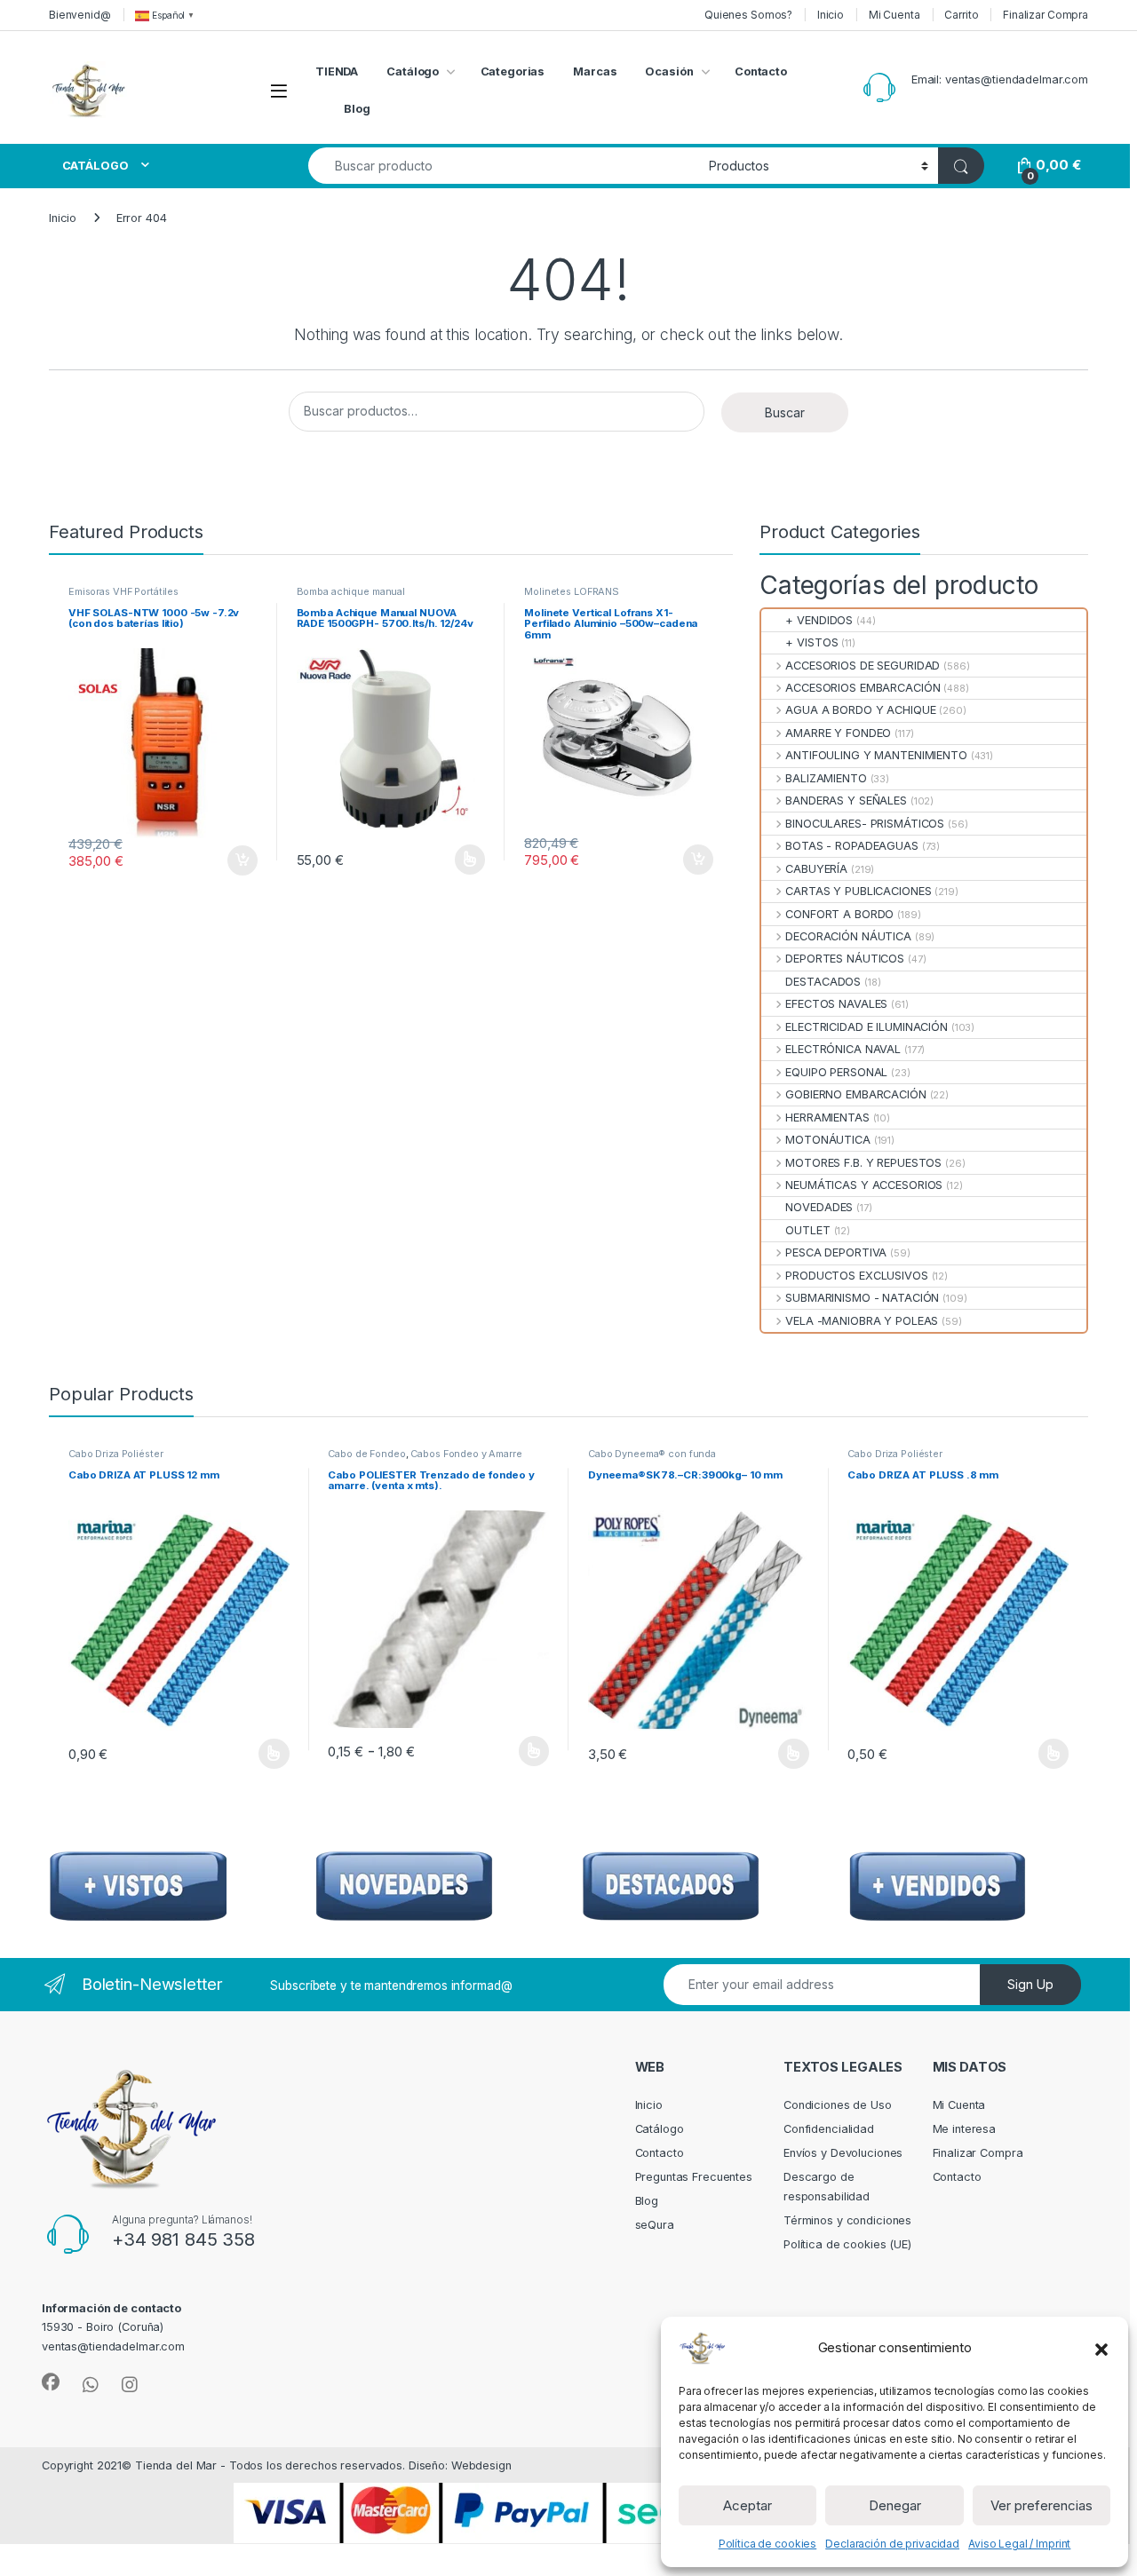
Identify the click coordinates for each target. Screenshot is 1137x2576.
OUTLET (807, 1230)
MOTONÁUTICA (828, 1140)
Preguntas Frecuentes (694, 2177)
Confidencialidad (829, 2129)
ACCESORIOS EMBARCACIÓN (863, 688)
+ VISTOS (811, 642)
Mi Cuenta (894, 15)
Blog (357, 109)
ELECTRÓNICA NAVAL (843, 1049)
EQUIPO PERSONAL (836, 1072)
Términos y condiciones (847, 2220)
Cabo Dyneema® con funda (652, 1454)
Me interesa (965, 2129)
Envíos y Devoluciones (843, 2153)
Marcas (595, 71)
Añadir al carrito (239, 860)
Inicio (831, 15)
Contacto (761, 71)
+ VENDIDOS (819, 620)
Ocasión (669, 71)
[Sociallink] (51, 2382)
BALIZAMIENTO (826, 778)
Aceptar (747, 2505)
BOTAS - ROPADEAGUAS (852, 846)
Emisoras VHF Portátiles (123, 591)
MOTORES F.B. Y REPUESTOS (863, 1163)
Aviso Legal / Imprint (1019, 2544)
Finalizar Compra (1046, 15)
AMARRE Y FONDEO (838, 733)
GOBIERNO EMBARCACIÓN (855, 1094)
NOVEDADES (819, 1207)
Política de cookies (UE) (847, 2244)
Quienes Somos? (748, 15)
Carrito (961, 15)
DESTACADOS (823, 982)
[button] (1101, 2348)
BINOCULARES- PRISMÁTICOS (865, 824)
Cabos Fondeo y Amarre (466, 1454)
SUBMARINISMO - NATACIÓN (862, 1298)
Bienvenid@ (80, 15)
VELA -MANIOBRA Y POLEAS (862, 1321)
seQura (655, 2225)
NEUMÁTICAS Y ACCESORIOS (864, 1185)
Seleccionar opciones (451, 860)
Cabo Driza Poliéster (115, 1454)
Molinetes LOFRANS (572, 591)
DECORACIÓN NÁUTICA (848, 936)
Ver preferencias (1042, 2505)
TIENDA (337, 71)
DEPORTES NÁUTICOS (845, 959)
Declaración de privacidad (892, 2544)
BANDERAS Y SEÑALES (846, 801)
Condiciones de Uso (838, 2105)
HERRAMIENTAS (827, 1118)
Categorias (513, 71)
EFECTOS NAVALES (836, 1004)
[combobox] (504, 166)
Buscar (785, 412)
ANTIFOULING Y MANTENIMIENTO (876, 755)
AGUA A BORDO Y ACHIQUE (860, 710)
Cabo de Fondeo (366, 1454)
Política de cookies (768, 2544)
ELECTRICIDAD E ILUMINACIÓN (867, 1027)
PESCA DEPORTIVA (836, 1252)
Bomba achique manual (351, 591)
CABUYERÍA (816, 869)
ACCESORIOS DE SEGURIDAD (863, 666)
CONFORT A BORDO (839, 914)
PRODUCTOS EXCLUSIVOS (856, 1276)
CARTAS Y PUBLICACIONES (858, 891)
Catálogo (413, 71)
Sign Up (1030, 1984)
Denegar (895, 2505)
